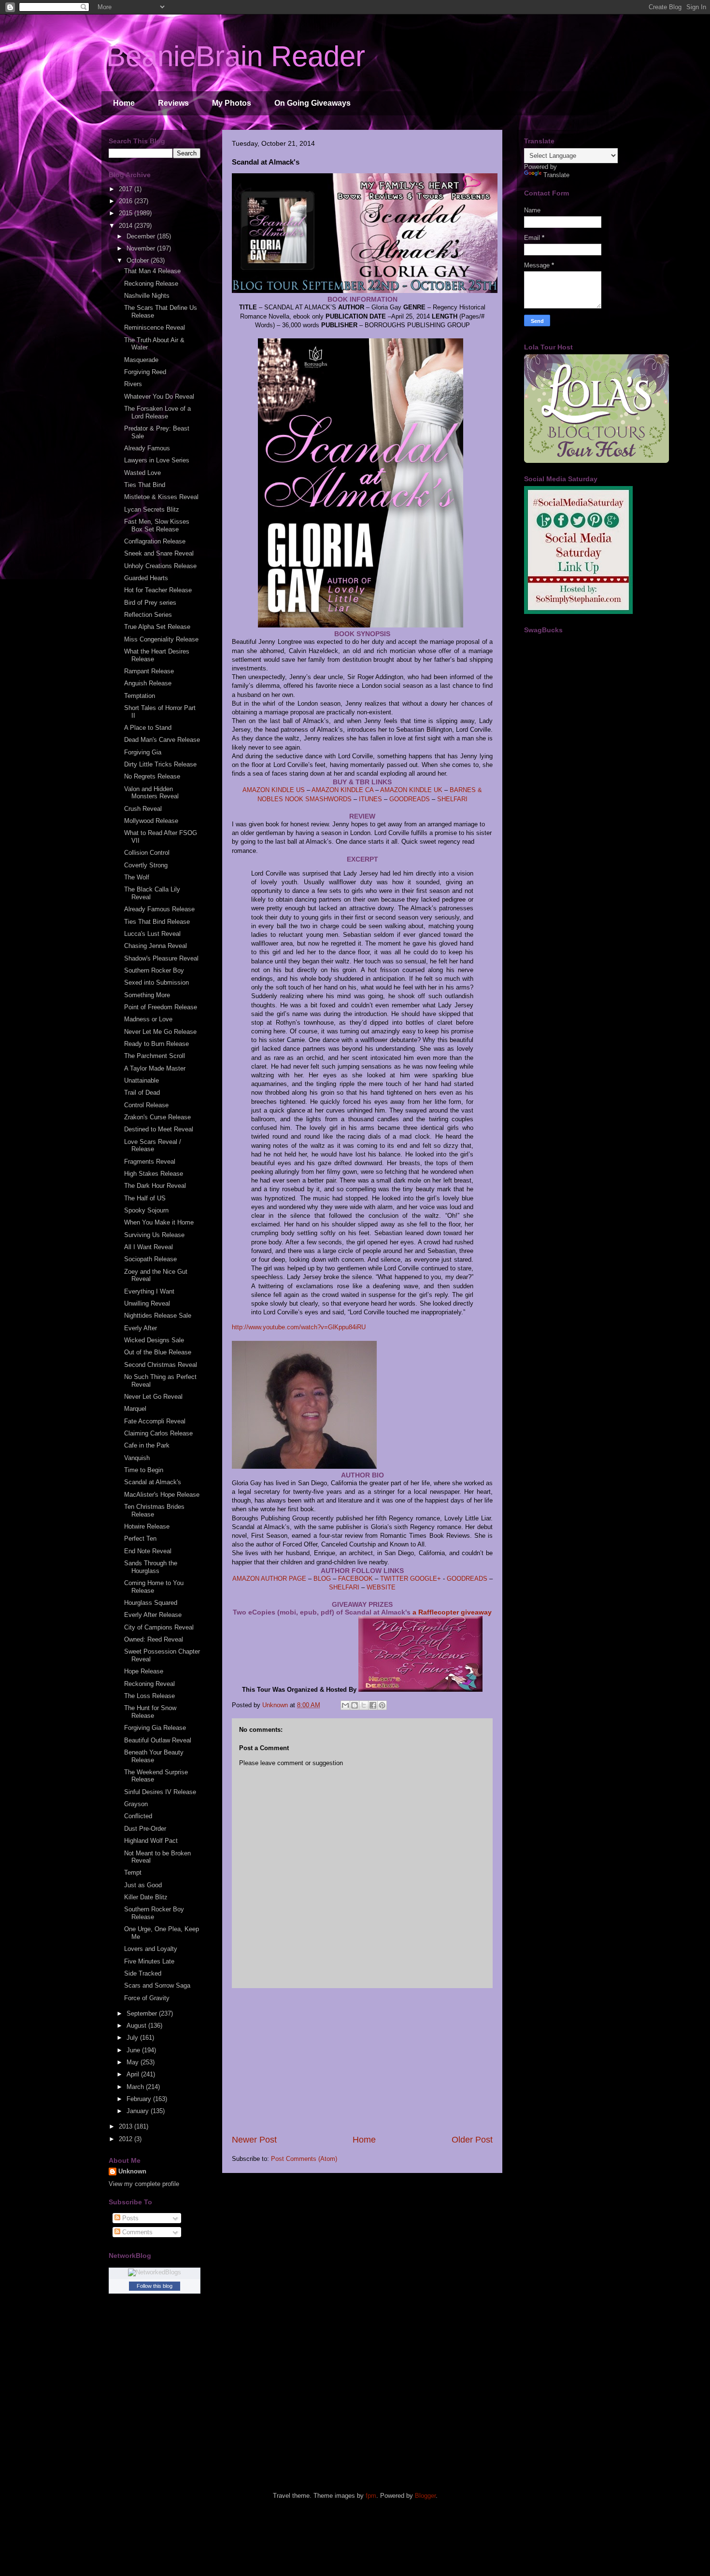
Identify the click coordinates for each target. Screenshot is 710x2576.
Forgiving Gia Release (155, 1728)
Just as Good (143, 1885)
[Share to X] (364, 1705)
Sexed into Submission (156, 982)
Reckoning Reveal (149, 1684)
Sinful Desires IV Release (160, 1792)
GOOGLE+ (426, 1579)
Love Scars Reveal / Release (153, 1146)
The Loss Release (149, 1696)
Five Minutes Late (149, 1961)
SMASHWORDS (328, 799)
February (140, 2099)
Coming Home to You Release (154, 1587)
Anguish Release (148, 683)
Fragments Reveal (150, 1162)
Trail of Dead (142, 1093)
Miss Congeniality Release (161, 639)
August (137, 2026)
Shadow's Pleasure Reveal (161, 958)
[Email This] (345, 1705)
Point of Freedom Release (161, 1007)
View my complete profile (144, 2184)
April (134, 2074)
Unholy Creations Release (160, 566)
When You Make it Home (159, 1222)
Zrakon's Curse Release (157, 1117)
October (139, 260)
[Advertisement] (362, 2061)
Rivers (133, 384)
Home (124, 103)
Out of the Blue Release (158, 1352)
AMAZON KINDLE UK (411, 790)
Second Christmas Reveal (161, 1365)
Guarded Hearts (146, 578)
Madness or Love (148, 1019)
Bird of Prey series (150, 603)
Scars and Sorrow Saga (157, 1985)
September (143, 2013)
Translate (556, 175)
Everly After (141, 1328)
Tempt (133, 1873)
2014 (127, 226)
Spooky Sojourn (146, 1210)
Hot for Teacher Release (158, 590)
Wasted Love (142, 473)
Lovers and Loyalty (151, 1949)
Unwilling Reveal (147, 1303)
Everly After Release (153, 1615)
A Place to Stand (148, 728)
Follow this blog (155, 2286)
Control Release (146, 1105)
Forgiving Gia (143, 752)
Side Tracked (143, 1973)
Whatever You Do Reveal (159, 397)
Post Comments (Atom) (304, 2159)
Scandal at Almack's (153, 1482)
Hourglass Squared (151, 1603)
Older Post (472, 2140)
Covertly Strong (146, 865)
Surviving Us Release (154, 1235)
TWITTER (394, 1579)
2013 (127, 2126)
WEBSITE (381, 1587)
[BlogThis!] (355, 1705)
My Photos (232, 103)
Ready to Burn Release (156, 1044)
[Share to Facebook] (373, 1705)
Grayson (136, 1804)
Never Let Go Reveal (153, 1397)
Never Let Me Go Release (160, 1032)
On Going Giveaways (312, 103)
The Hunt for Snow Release (150, 1712)
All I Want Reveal (149, 1247)
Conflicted (138, 1816)
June (134, 2050)
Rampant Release (149, 671)
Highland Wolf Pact (151, 1841)
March (136, 2087)
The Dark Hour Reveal (155, 1186)
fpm (371, 2496)
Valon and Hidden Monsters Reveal (151, 793)
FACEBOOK (356, 1579)
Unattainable (142, 1080)
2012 (127, 2139)
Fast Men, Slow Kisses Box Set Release (157, 525)
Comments (136, 2232)
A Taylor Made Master (155, 1068)
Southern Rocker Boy (154, 970)
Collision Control (147, 853)
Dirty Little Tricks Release (160, 764)
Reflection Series (148, 615)
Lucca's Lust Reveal (152, 934)
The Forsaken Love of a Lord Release (157, 412)
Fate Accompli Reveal (155, 1421)
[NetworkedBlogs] (155, 2272)
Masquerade (141, 360)
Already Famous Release (159, 909)
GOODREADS (410, 799)
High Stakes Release (154, 1174)
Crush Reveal (143, 809)
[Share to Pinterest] (382, 1705)
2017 (127, 189)
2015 (127, 213)
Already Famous (147, 448)
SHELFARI (452, 799)
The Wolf (137, 877)
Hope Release (144, 1671)
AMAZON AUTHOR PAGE (269, 1579)
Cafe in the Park (147, 1445)
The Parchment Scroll (155, 1056)
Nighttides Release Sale (158, 1316)
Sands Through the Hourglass (151, 1567)
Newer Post (254, 2140)
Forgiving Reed (145, 372)
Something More (147, 995)
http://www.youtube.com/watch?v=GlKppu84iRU (299, 1327)
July (133, 2038)
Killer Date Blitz (146, 1897)
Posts (129, 2218)
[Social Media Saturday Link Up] (578, 612)
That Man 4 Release (152, 271)
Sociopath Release (150, 1259)
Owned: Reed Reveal (154, 1639)
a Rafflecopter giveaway (452, 1612)
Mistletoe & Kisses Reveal (161, 497)
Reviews (173, 103)
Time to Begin (144, 1470)
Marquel (135, 1409)
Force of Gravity (147, 1998)
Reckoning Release (151, 284)
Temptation (140, 696)
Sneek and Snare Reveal (159, 553)
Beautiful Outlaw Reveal (158, 1740)
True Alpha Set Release (157, 627)
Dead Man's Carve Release (162, 740)
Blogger (425, 2496)
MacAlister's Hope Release (162, 1495)
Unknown (132, 2171)
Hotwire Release (147, 1526)
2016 (127, 201)
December (142, 236)
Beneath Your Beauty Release (154, 1756)
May (134, 2062)
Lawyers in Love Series (157, 460)
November (142, 248)
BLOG (322, 1579)
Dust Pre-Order (145, 1829)
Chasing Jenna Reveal (156, 946)
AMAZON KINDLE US (274, 790)
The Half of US (145, 1198)
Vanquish (137, 1458)
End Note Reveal (148, 1551)
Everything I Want (149, 1291)
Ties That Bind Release (157, 922)
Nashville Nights (147, 296)
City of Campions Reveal (159, 1627)
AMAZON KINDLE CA (342, 790)
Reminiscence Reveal (155, 327)
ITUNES (370, 799)
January (139, 2111)
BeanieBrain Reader (236, 56)
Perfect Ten (140, 1539)
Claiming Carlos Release (158, 1433)
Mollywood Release (151, 821)
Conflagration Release (155, 541)
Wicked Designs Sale (154, 1340)
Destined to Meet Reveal (159, 1129)
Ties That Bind (145, 485)
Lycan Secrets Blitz (152, 509)
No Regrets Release (152, 776)
